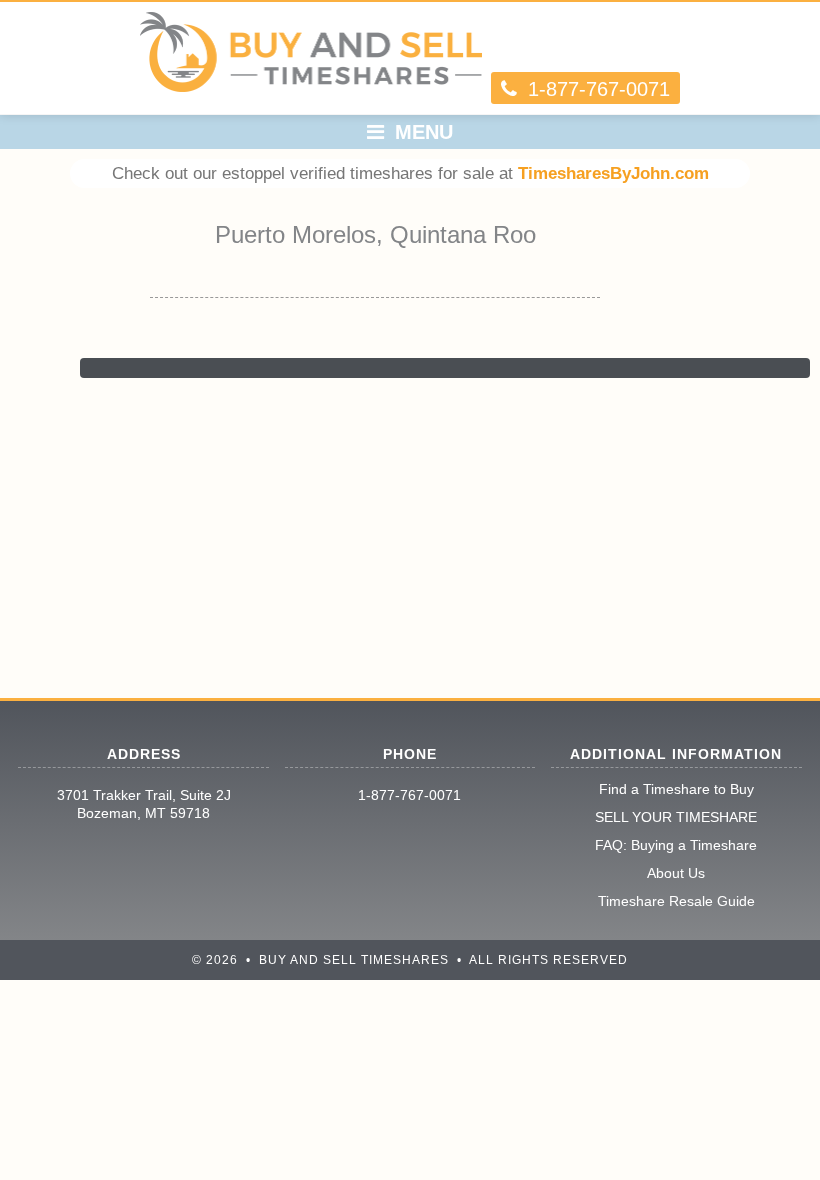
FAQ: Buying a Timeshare (676, 845)
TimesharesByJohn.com (613, 173)
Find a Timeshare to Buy (676, 789)
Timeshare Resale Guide (676, 901)
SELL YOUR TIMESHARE (676, 817)
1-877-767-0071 (409, 795)
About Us (676, 873)
